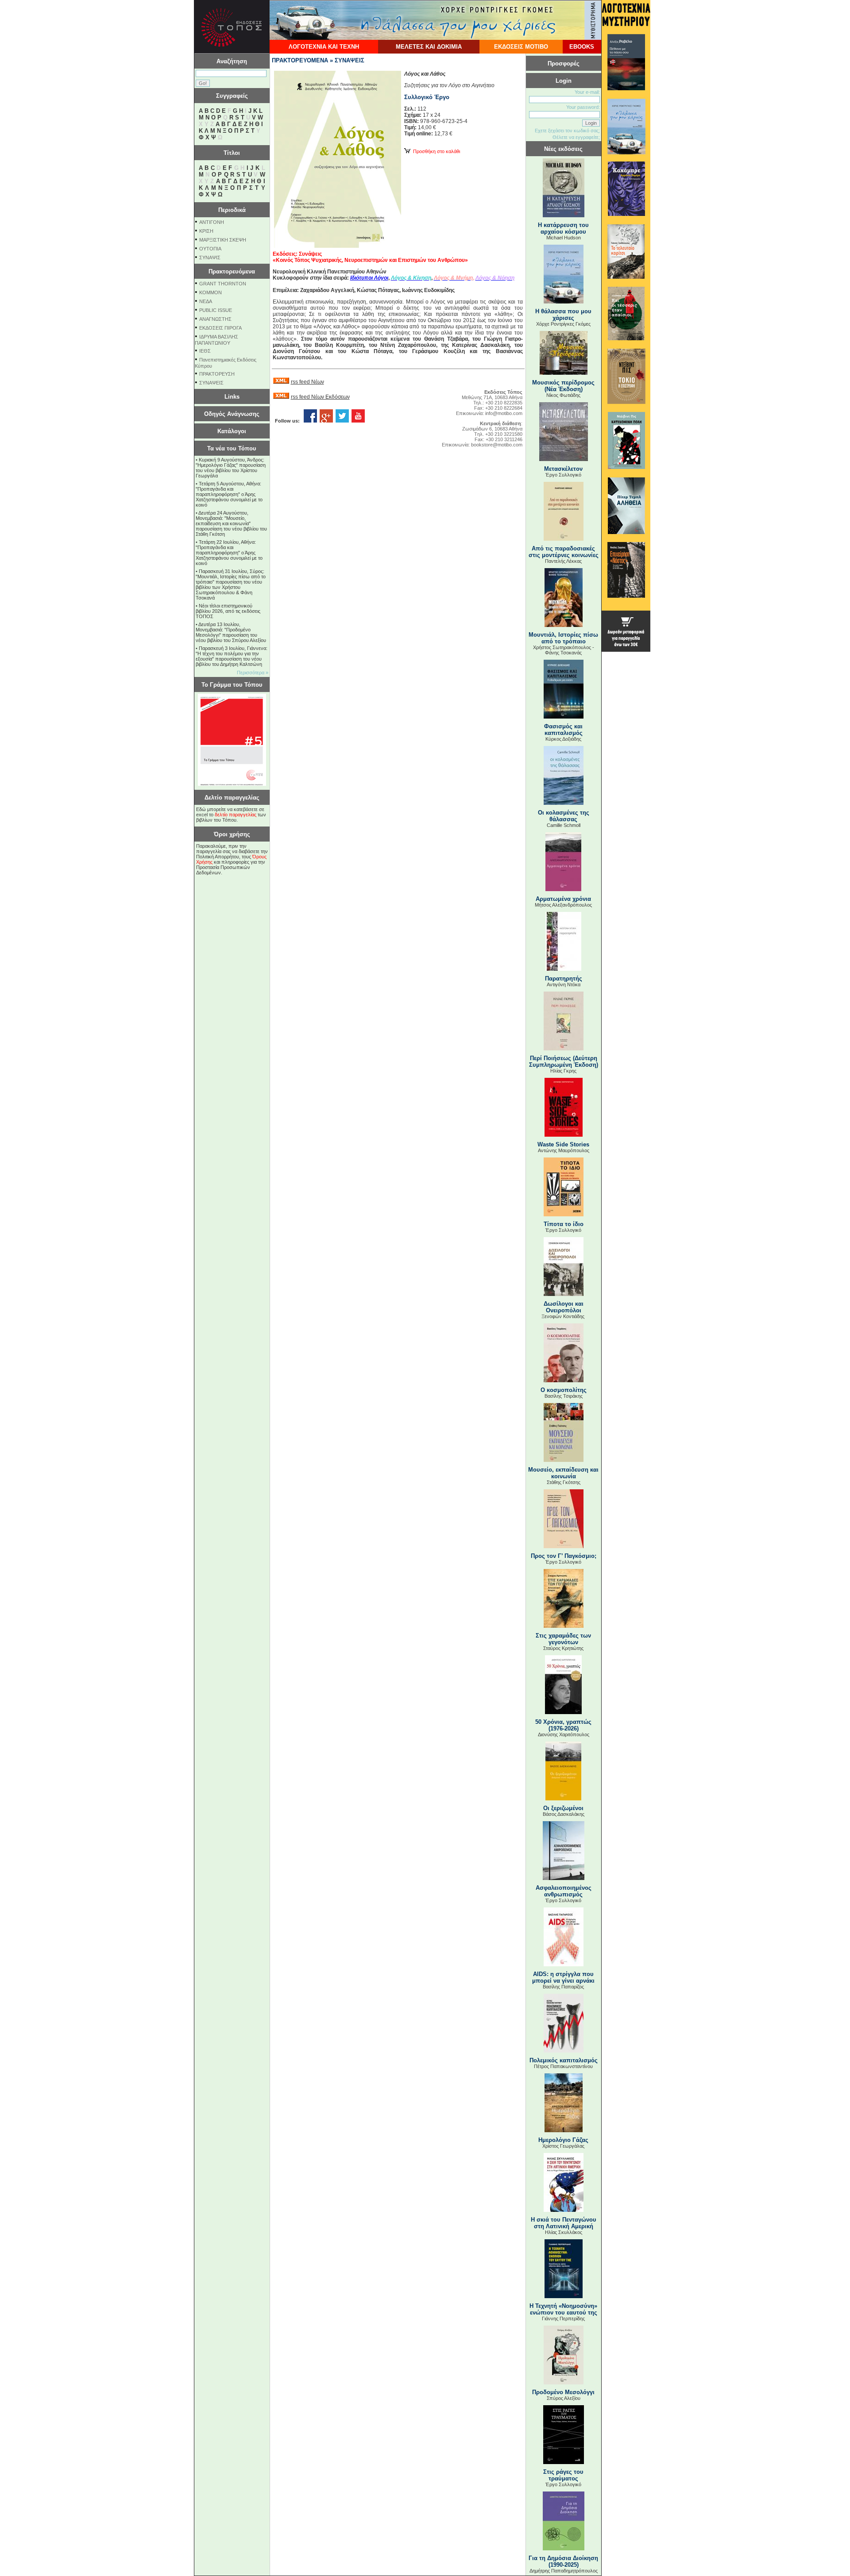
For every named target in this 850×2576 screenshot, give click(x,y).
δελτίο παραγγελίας (236, 815)
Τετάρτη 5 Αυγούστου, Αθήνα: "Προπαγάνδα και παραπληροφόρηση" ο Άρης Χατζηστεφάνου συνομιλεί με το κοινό (229, 494)
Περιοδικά (232, 210)
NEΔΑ (206, 301)
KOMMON (211, 292)
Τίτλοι (232, 153)
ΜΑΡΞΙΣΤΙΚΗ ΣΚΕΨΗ (223, 240)
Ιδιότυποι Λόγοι (369, 278)
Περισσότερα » (253, 673)
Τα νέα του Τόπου (232, 448)
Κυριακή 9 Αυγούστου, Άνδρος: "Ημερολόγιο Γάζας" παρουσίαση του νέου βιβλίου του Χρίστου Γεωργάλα (231, 468)
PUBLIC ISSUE (216, 310)
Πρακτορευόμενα (232, 271)
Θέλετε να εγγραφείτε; (576, 137)
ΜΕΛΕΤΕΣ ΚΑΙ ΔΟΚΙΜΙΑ (429, 47)
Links (232, 397)
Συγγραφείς (232, 96)
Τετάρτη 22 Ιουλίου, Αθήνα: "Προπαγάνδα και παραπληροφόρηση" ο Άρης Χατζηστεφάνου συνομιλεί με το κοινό (229, 553)
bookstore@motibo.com (497, 445)
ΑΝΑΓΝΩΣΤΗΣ (215, 319)
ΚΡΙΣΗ (206, 231)
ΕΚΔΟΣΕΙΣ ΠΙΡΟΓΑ (220, 328)
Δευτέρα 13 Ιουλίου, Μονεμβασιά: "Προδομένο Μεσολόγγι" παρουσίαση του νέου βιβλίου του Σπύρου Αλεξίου (231, 632)
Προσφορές (564, 63)
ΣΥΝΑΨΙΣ (210, 258)
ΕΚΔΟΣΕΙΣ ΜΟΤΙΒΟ (521, 47)
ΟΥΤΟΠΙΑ (210, 249)
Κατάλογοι (232, 431)
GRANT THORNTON (223, 284)
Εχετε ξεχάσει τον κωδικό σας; (567, 131)
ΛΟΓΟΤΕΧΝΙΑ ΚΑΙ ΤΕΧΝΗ (324, 47)
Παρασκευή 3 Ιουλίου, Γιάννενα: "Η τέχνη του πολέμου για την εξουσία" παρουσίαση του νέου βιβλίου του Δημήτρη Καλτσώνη (232, 656)
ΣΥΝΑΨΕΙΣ (211, 383)
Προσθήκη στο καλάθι (435, 151)
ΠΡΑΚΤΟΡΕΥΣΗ (217, 374)
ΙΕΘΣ (205, 351)
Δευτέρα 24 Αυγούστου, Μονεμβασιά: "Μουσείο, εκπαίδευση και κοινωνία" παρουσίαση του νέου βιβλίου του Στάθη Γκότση (231, 523)
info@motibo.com (504, 413)
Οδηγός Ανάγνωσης (232, 414)
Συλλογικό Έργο (427, 97)
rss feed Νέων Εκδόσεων (320, 397)
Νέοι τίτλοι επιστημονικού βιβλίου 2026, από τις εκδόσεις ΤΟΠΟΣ (228, 611)
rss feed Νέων (307, 382)
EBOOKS (582, 47)
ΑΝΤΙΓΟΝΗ (212, 222)
